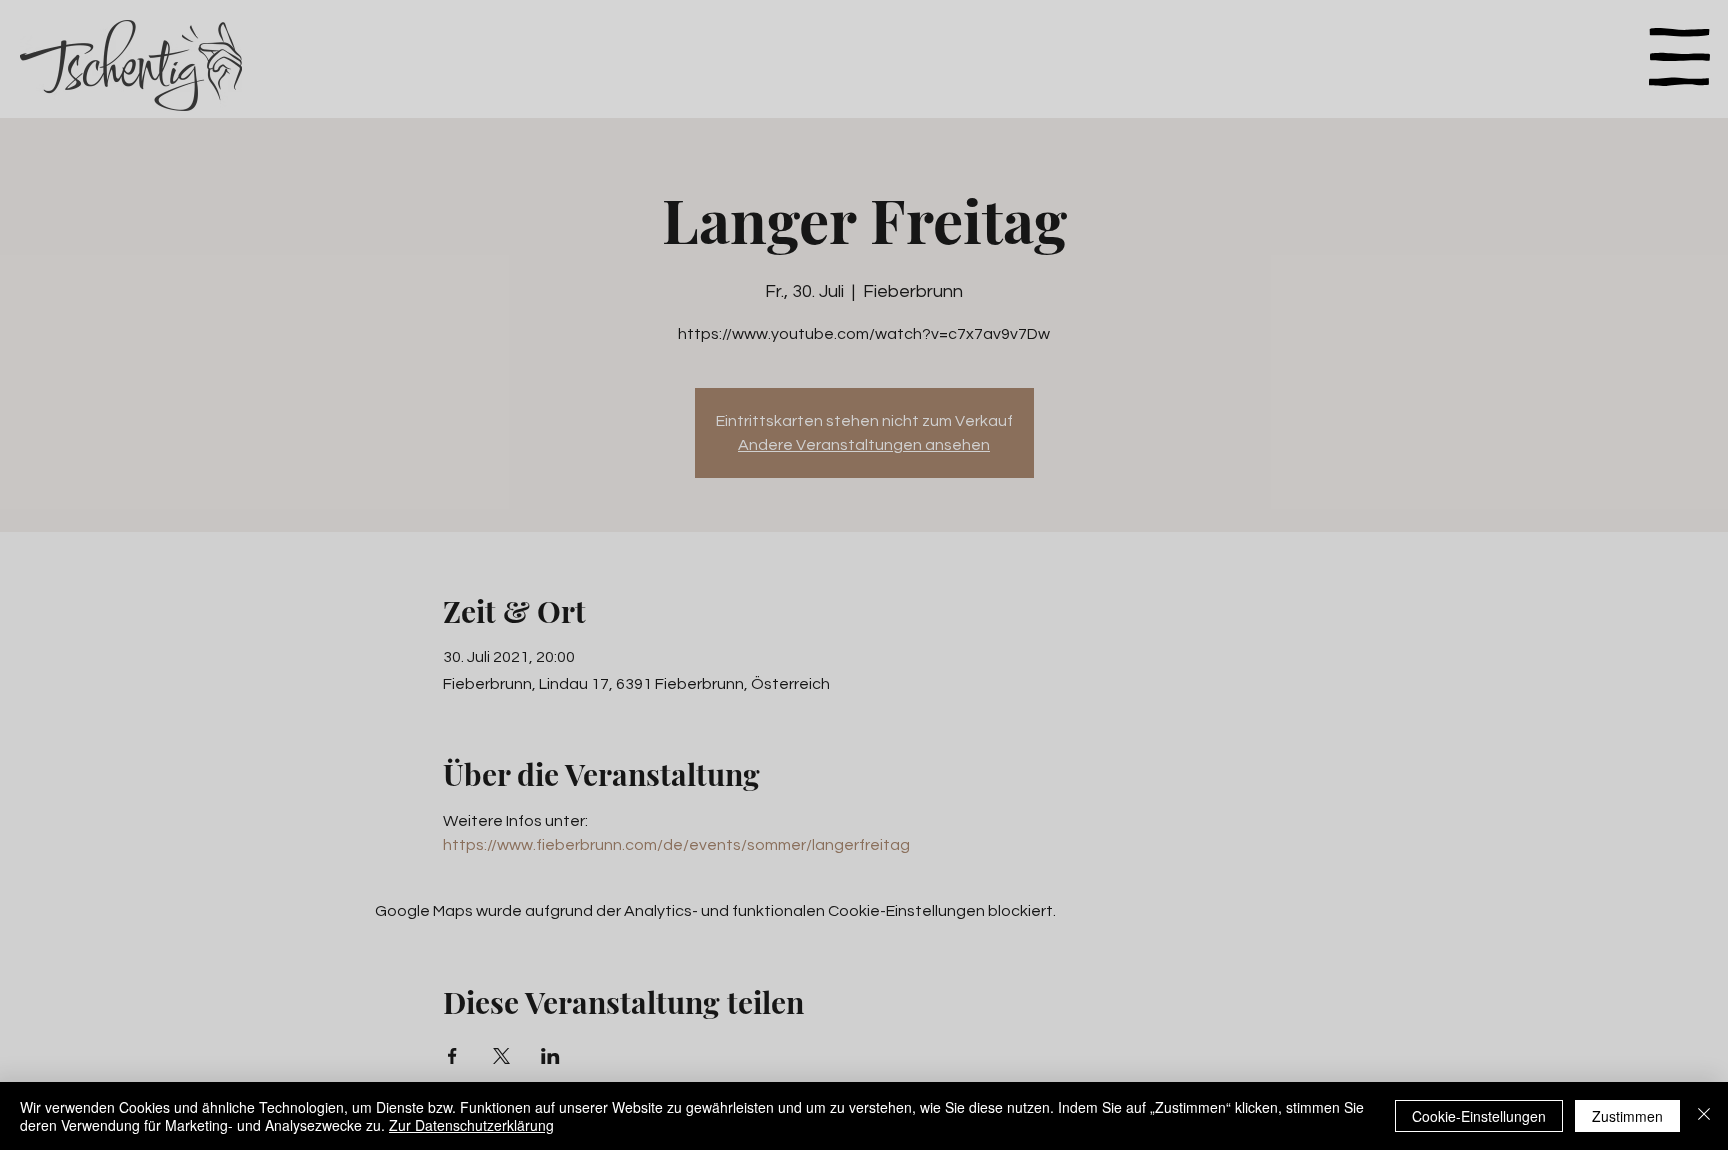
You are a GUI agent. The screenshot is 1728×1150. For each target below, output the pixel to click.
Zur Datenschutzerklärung (471, 1125)
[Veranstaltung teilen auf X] (501, 1056)
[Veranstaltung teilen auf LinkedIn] (550, 1056)
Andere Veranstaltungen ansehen (864, 445)
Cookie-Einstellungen (1479, 1116)
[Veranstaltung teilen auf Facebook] (452, 1056)
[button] (1679, 57)
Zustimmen (1627, 1116)
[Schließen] (1704, 1116)
